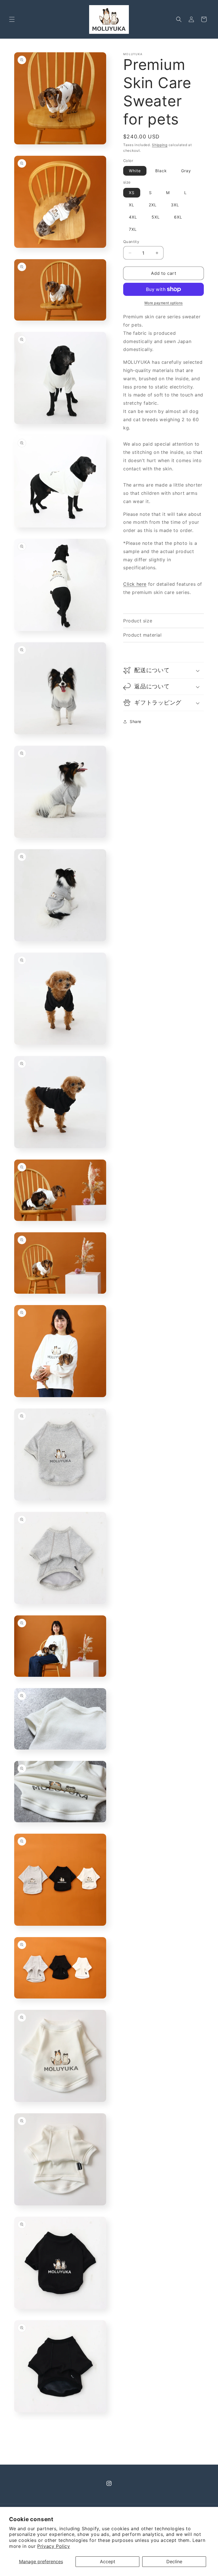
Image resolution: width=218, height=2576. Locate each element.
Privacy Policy (54, 2546)
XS (132, 193)
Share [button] (136, 721)
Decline (174, 2562)
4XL (133, 217)
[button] (12, 19)
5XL (156, 217)
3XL (175, 205)
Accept (108, 2562)
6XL (178, 217)
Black (161, 171)
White (135, 171)
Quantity (131, 242)
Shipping (160, 145)
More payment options (164, 303)
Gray (186, 171)
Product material (142, 635)
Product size (138, 621)
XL (132, 205)
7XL (133, 229)
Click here (135, 584)
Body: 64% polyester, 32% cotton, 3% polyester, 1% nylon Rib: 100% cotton (162, 636)
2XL (153, 205)
